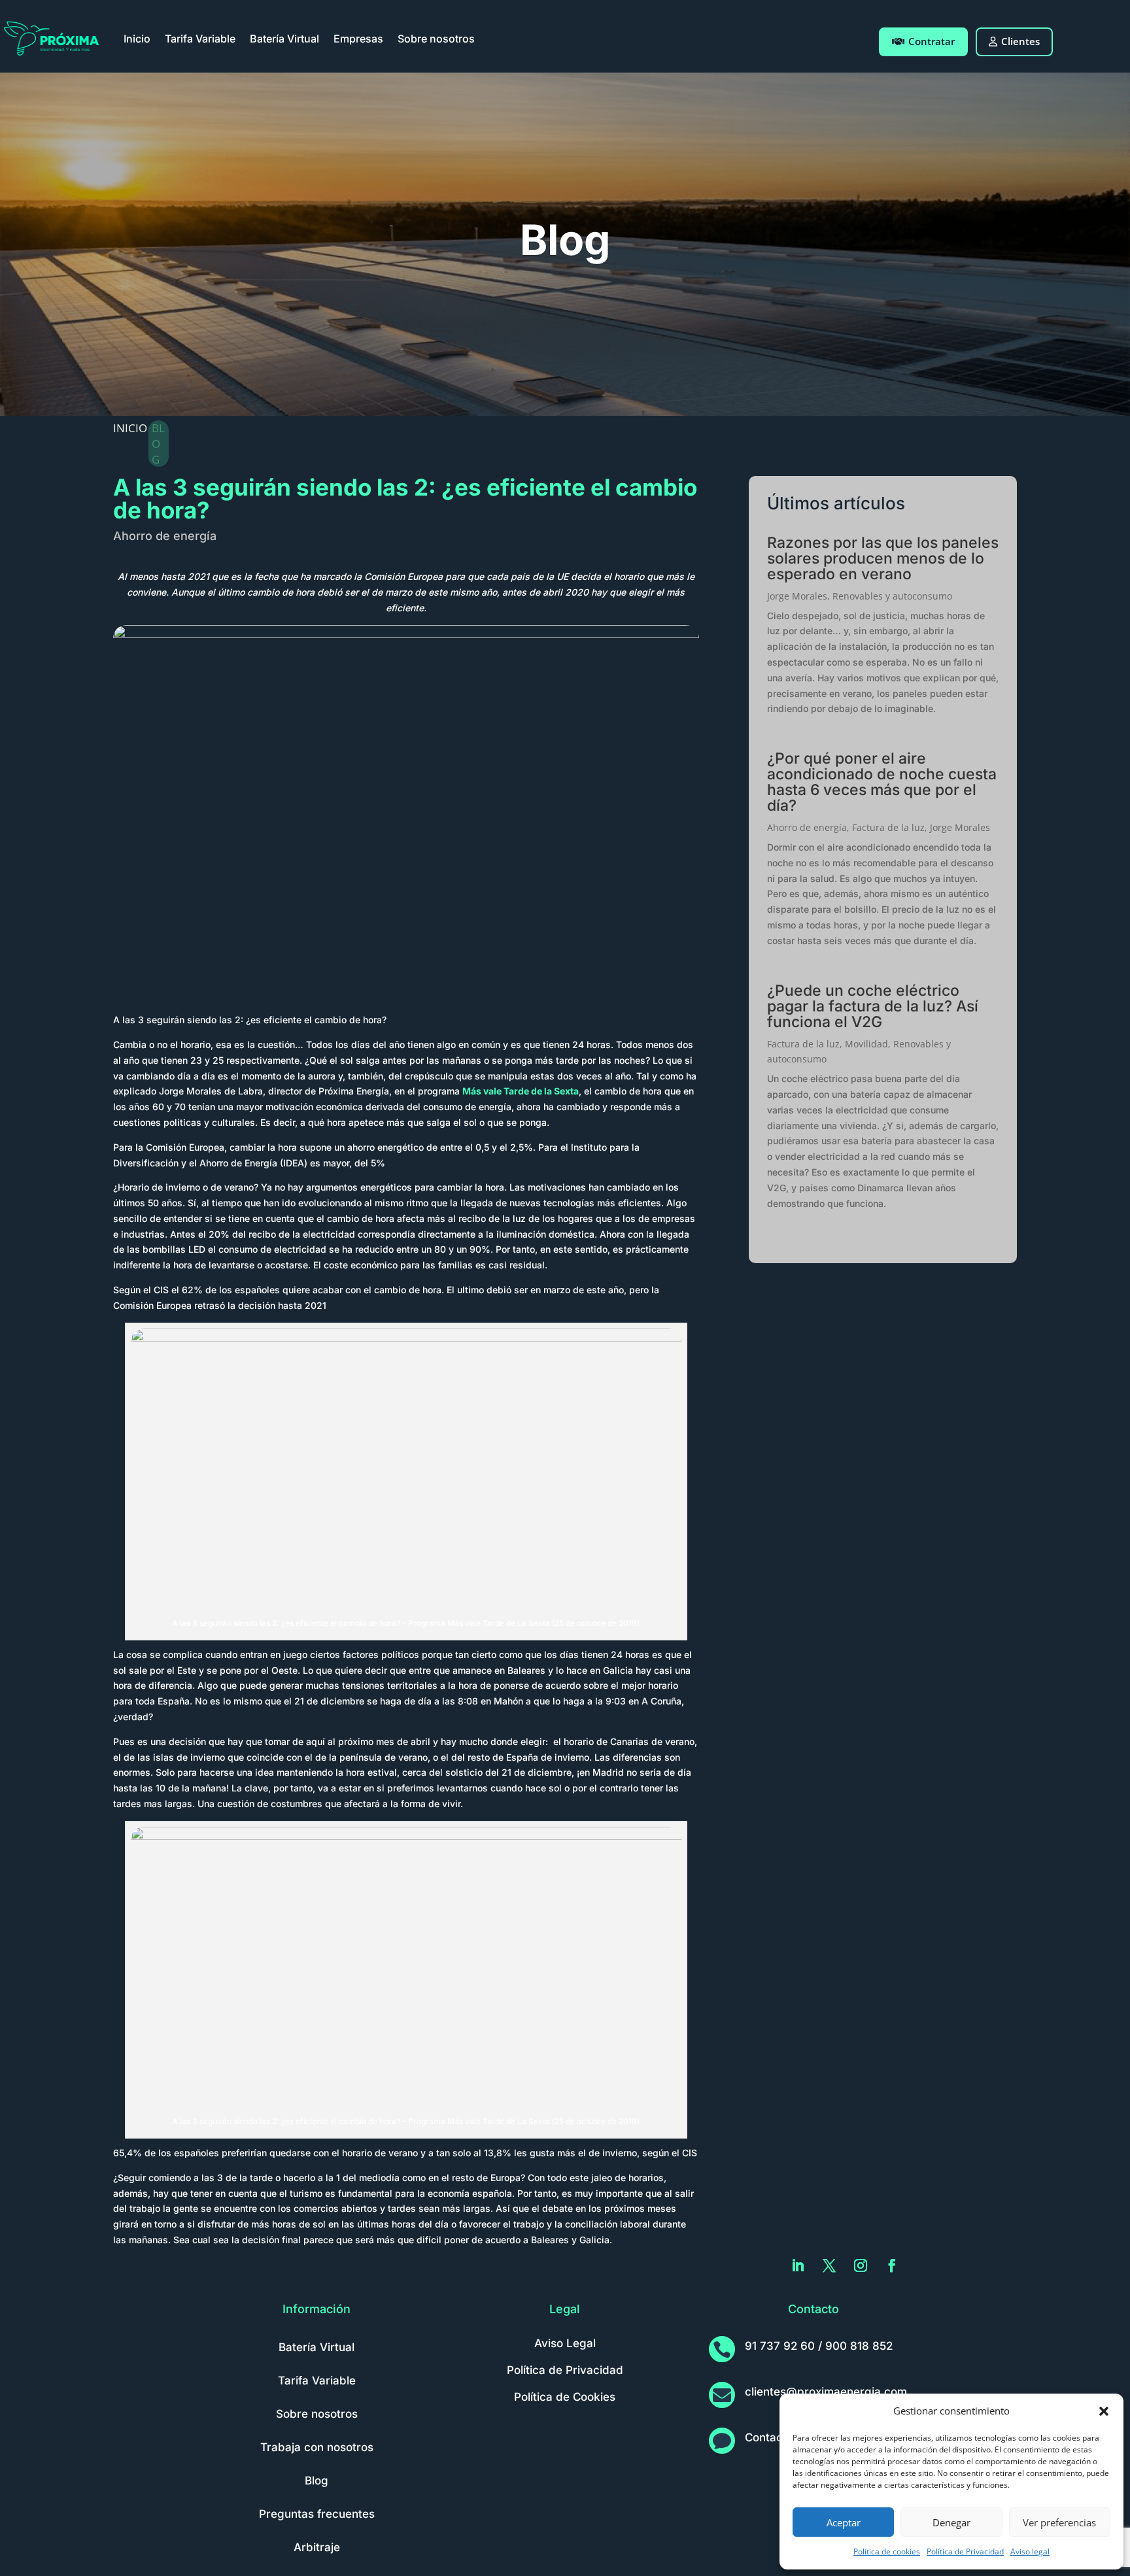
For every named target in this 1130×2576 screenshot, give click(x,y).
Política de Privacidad (965, 2551)
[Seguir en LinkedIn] (798, 2265)
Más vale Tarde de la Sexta (521, 1091)
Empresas (358, 39)
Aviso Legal (565, 2343)
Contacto (769, 2437)
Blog (317, 2481)
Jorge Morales (797, 596)
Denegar (951, 2522)
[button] (1104, 2411)
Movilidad (866, 1044)
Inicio (137, 39)
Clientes (1020, 41)
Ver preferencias (1059, 2522)
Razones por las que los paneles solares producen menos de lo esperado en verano (883, 558)
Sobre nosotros (436, 39)
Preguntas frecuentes (317, 2514)
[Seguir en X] (829, 2265)
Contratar (932, 41)
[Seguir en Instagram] (861, 2265)
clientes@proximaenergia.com (826, 2392)
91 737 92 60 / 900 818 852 (819, 2346)
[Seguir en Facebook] (892, 2265)
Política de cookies (887, 2551)
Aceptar (844, 2522)
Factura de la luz (888, 827)
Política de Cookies (565, 2397)
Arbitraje (317, 2547)
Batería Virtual (284, 39)
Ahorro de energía (165, 536)
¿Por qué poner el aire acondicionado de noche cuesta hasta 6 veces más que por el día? (882, 782)
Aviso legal (1030, 2551)
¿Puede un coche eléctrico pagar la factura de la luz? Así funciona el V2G (873, 1006)
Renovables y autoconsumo (892, 596)
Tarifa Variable (200, 39)
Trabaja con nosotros (317, 2447)
